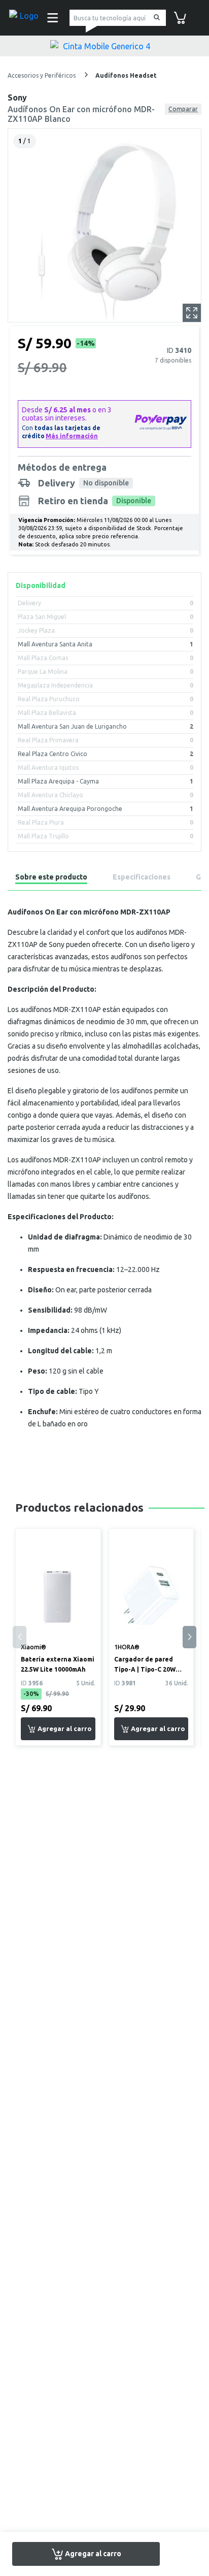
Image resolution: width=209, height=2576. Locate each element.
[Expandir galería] (192, 313)
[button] (189, 1637)
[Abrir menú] (51, 18)
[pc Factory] (25, 18)
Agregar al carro (92, 2553)
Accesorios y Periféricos (42, 75)
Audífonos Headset (126, 75)
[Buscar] (155, 18)
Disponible (134, 501)
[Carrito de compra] (180, 17)
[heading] (51, 879)
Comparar (183, 109)
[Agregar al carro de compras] (58, 1729)
